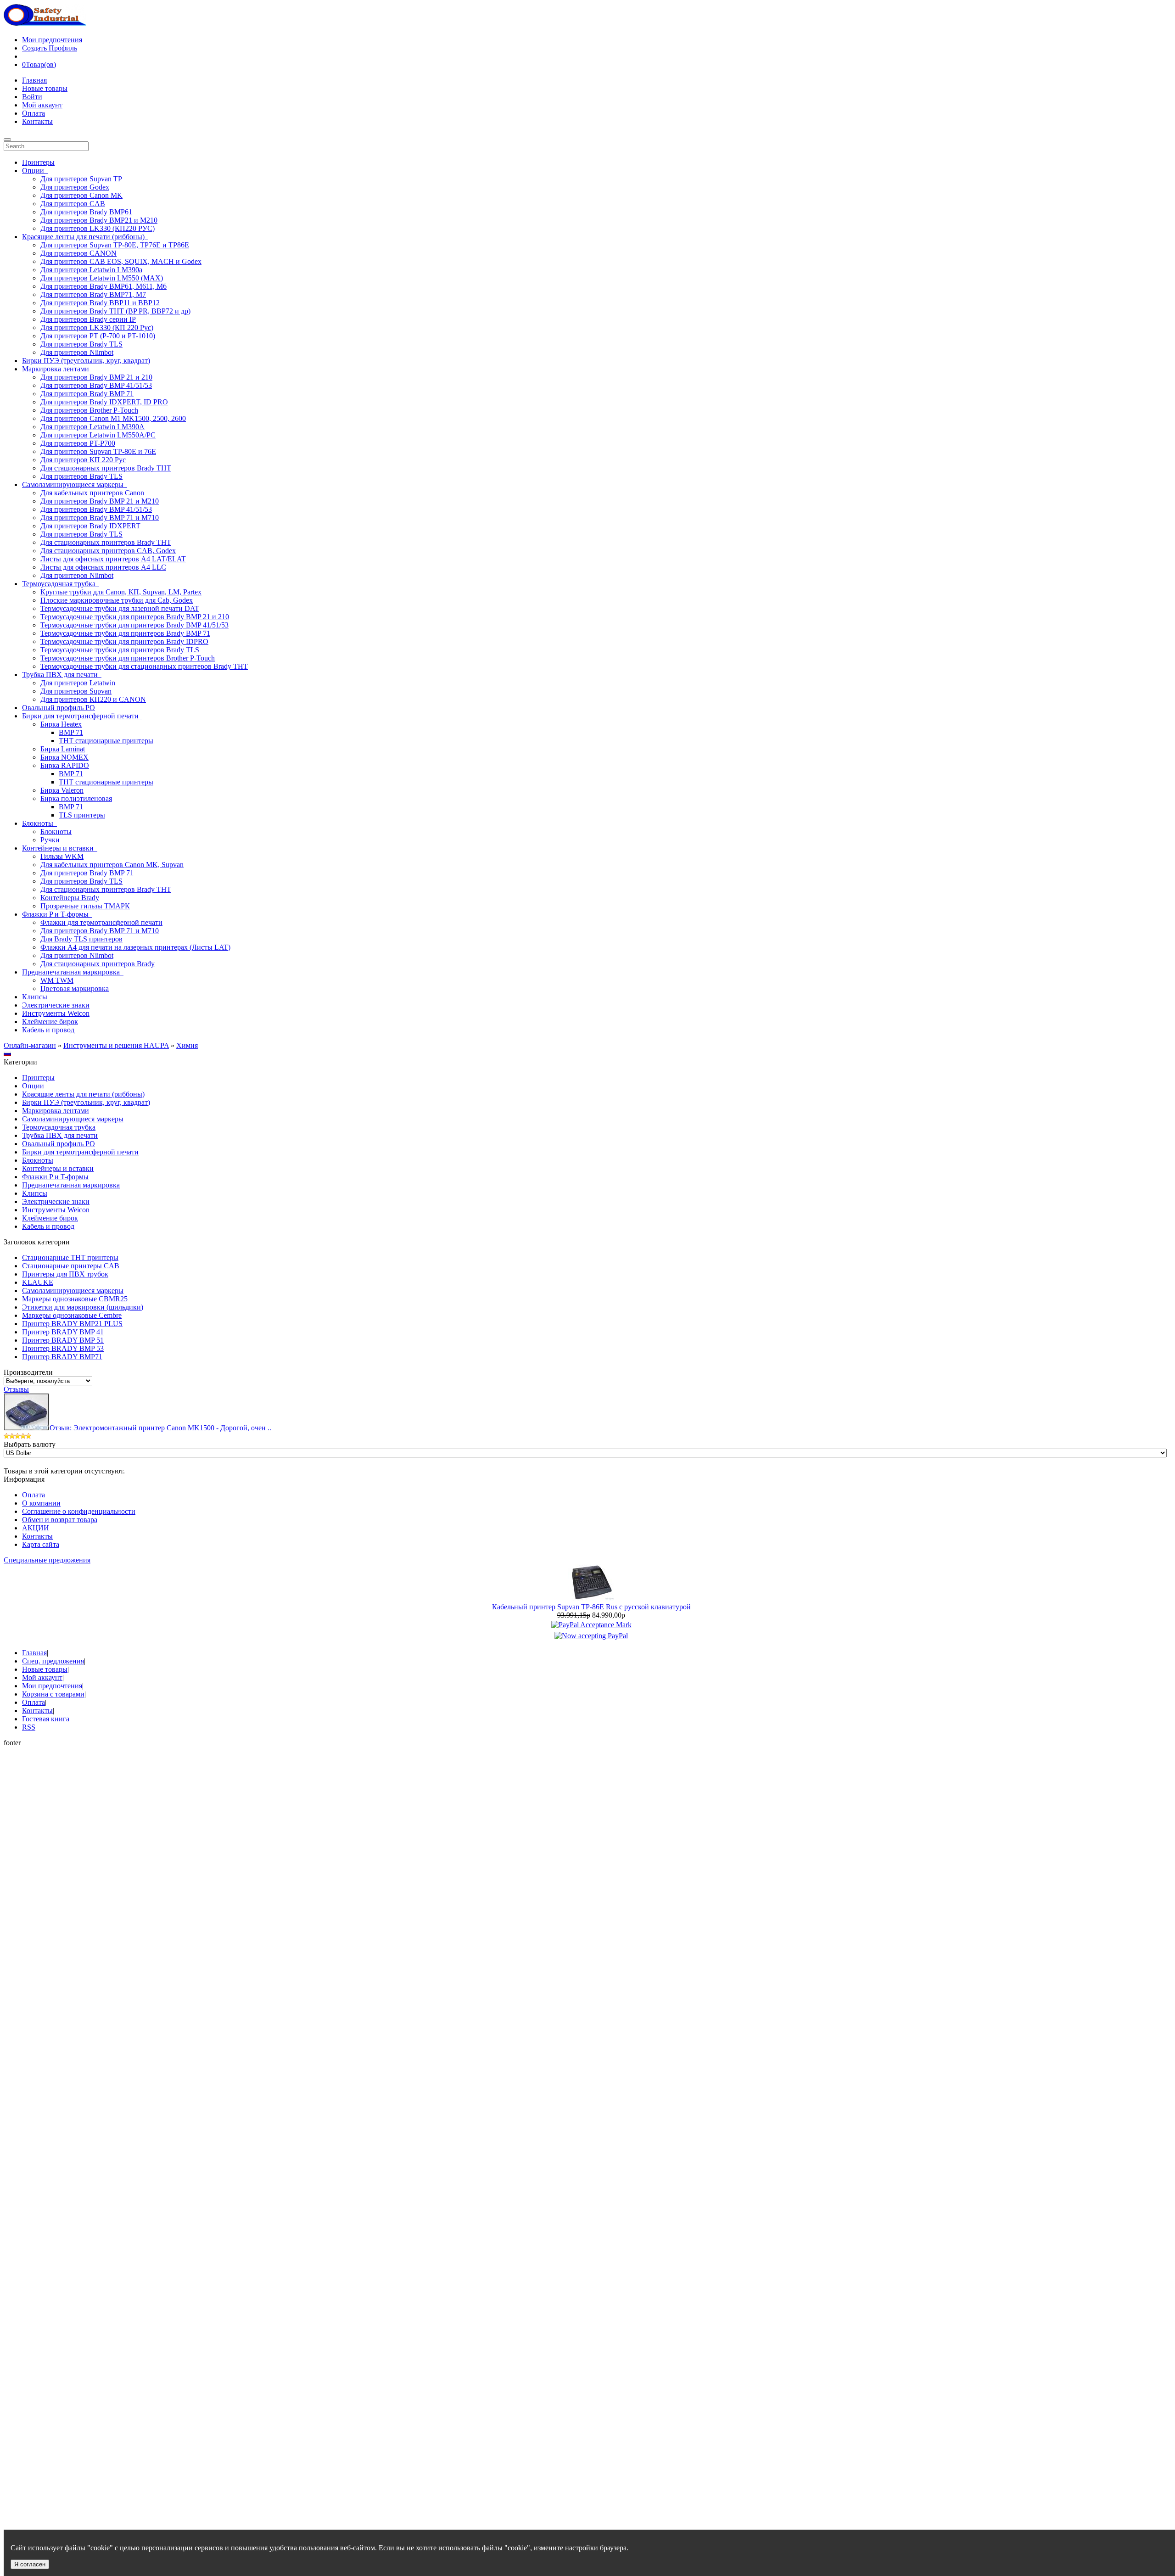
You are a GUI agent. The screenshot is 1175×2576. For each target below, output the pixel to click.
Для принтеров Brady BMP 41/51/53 (96, 385)
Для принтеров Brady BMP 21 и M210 (100, 501)
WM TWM (57, 980)
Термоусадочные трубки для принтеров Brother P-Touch (128, 658)
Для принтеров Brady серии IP (88, 319)
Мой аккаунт (42, 105)
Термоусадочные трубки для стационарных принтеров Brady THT (144, 666)
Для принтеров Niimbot (77, 352)
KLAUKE (38, 1282)
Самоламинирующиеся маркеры (73, 1119)
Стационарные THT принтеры (70, 1257)
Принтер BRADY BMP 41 (63, 1332)
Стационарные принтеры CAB (71, 1266)
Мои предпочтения (52, 40)
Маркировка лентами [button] (57, 369)
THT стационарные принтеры (106, 741)
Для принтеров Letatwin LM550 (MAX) (102, 278)
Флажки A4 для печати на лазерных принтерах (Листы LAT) (135, 947)
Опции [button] (35, 171)
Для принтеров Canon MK (81, 195)
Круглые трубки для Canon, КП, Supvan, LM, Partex (121, 592)
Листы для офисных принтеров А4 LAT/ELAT (113, 559)
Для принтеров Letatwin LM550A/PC (98, 435)
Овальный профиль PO (59, 708)
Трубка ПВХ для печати (60, 1135)
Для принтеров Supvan (76, 691)
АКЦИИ (36, 1528)
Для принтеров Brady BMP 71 (87, 394)
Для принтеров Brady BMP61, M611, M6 (104, 286)
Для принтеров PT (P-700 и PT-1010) (98, 336)
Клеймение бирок (50, 1022)
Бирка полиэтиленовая (76, 798)
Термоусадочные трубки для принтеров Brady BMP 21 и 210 (135, 617)
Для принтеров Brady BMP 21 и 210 (96, 377)
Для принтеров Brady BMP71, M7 (93, 294)
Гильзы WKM (62, 856)
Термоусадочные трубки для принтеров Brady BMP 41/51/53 (134, 625)
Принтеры (38, 162)
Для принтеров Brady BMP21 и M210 (99, 220)
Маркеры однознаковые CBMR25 (75, 1299)
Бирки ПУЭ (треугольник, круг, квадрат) (86, 361)
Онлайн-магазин (30, 1045)
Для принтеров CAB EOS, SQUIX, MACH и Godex (121, 261)
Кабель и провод (48, 1030)
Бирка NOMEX (64, 757)
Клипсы (35, 997)
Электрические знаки (56, 1005)
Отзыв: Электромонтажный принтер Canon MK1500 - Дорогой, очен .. (160, 1428)
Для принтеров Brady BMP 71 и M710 (100, 518)
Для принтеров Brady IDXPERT (90, 526)
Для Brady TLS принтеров (81, 939)
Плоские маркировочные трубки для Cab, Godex (117, 600)
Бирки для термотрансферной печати (80, 1152)
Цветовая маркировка (75, 988)
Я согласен (30, 2564)
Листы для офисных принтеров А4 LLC (103, 567)
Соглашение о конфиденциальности (79, 1511)
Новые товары (45, 88)
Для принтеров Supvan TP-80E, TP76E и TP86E (115, 245)
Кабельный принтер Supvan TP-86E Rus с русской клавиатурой (591, 1607)
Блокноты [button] (39, 823)
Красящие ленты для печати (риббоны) (83, 1094)
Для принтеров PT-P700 (78, 443)
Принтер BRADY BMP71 (62, 1357)
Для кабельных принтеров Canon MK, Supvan (112, 865)
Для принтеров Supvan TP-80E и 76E (98, 451)
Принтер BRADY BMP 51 (63, 1340)
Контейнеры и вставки (58, 1168)
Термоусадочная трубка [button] (61, 584)
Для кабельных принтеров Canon (92, 493)
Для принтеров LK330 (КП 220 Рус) (97, 328)
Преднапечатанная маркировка (71, 1185)
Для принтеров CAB (73, 204)
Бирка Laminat (63, 749)
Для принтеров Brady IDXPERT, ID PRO (104, 402)
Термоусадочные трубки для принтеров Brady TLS (120, 650)
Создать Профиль (50, 48)
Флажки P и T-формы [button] (57, 914)
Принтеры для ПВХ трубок (65, 1274)
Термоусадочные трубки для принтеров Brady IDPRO (124, 641)
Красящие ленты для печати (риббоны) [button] (85, 237)
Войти (32, 97)
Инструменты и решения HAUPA (116, 1045)
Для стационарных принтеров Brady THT (106, 468)
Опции (33, 1086)
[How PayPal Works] (591, 1625)
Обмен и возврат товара (60, 1520)
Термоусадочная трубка (59, 1127)
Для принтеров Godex (75, 187)
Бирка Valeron (62, 790)
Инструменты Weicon (56, 1013)
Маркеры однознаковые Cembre (72, 1315)
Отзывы (16, 1389)
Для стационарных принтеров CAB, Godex (108, 551)
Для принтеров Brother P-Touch (89, 410)
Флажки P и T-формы (55, 1177)
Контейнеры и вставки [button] (60, 848)
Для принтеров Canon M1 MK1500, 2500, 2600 (113, 418)
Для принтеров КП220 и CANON (93, 699)
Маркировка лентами (56, 1111)
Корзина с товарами (53, 1694)
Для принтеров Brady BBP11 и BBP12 (100, 303)
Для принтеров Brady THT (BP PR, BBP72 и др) (115, 311)
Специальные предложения (47, 1560)
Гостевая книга (46, 1719)
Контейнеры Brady (70, 898)
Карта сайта (41, 1544)
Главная (34, 80)
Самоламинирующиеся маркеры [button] (75, 484)
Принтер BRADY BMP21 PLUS (72, 1324)
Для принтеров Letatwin (78, 683)
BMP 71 (71, 732)
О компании (41, 1503)
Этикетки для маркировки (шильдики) (83, 1307)
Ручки (50, 840)
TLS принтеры (82, 815)
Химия (187, 1045)
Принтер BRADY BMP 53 (63, 1348)
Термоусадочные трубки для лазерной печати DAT (120, 608)
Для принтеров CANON (78, 253)
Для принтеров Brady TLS (81, 344)
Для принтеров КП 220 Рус (83, 460)
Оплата (34, 113)
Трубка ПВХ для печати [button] (62, 675)
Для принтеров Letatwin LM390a (91, 270)
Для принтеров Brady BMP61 (86, 212)
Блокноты (56, 832)
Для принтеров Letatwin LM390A (92, 427)
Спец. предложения (53, 1661)
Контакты (37, 121)
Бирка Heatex (61, 724)
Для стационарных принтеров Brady (98, 964)
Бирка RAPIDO (65, 765)
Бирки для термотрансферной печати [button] (82, 716)
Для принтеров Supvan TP (81, 179)
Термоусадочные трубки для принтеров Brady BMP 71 (125, 633)
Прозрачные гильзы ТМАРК (85, 906)
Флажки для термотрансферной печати (101, 922)
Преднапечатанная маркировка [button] (73, 972)
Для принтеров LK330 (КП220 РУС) (98, 228)
